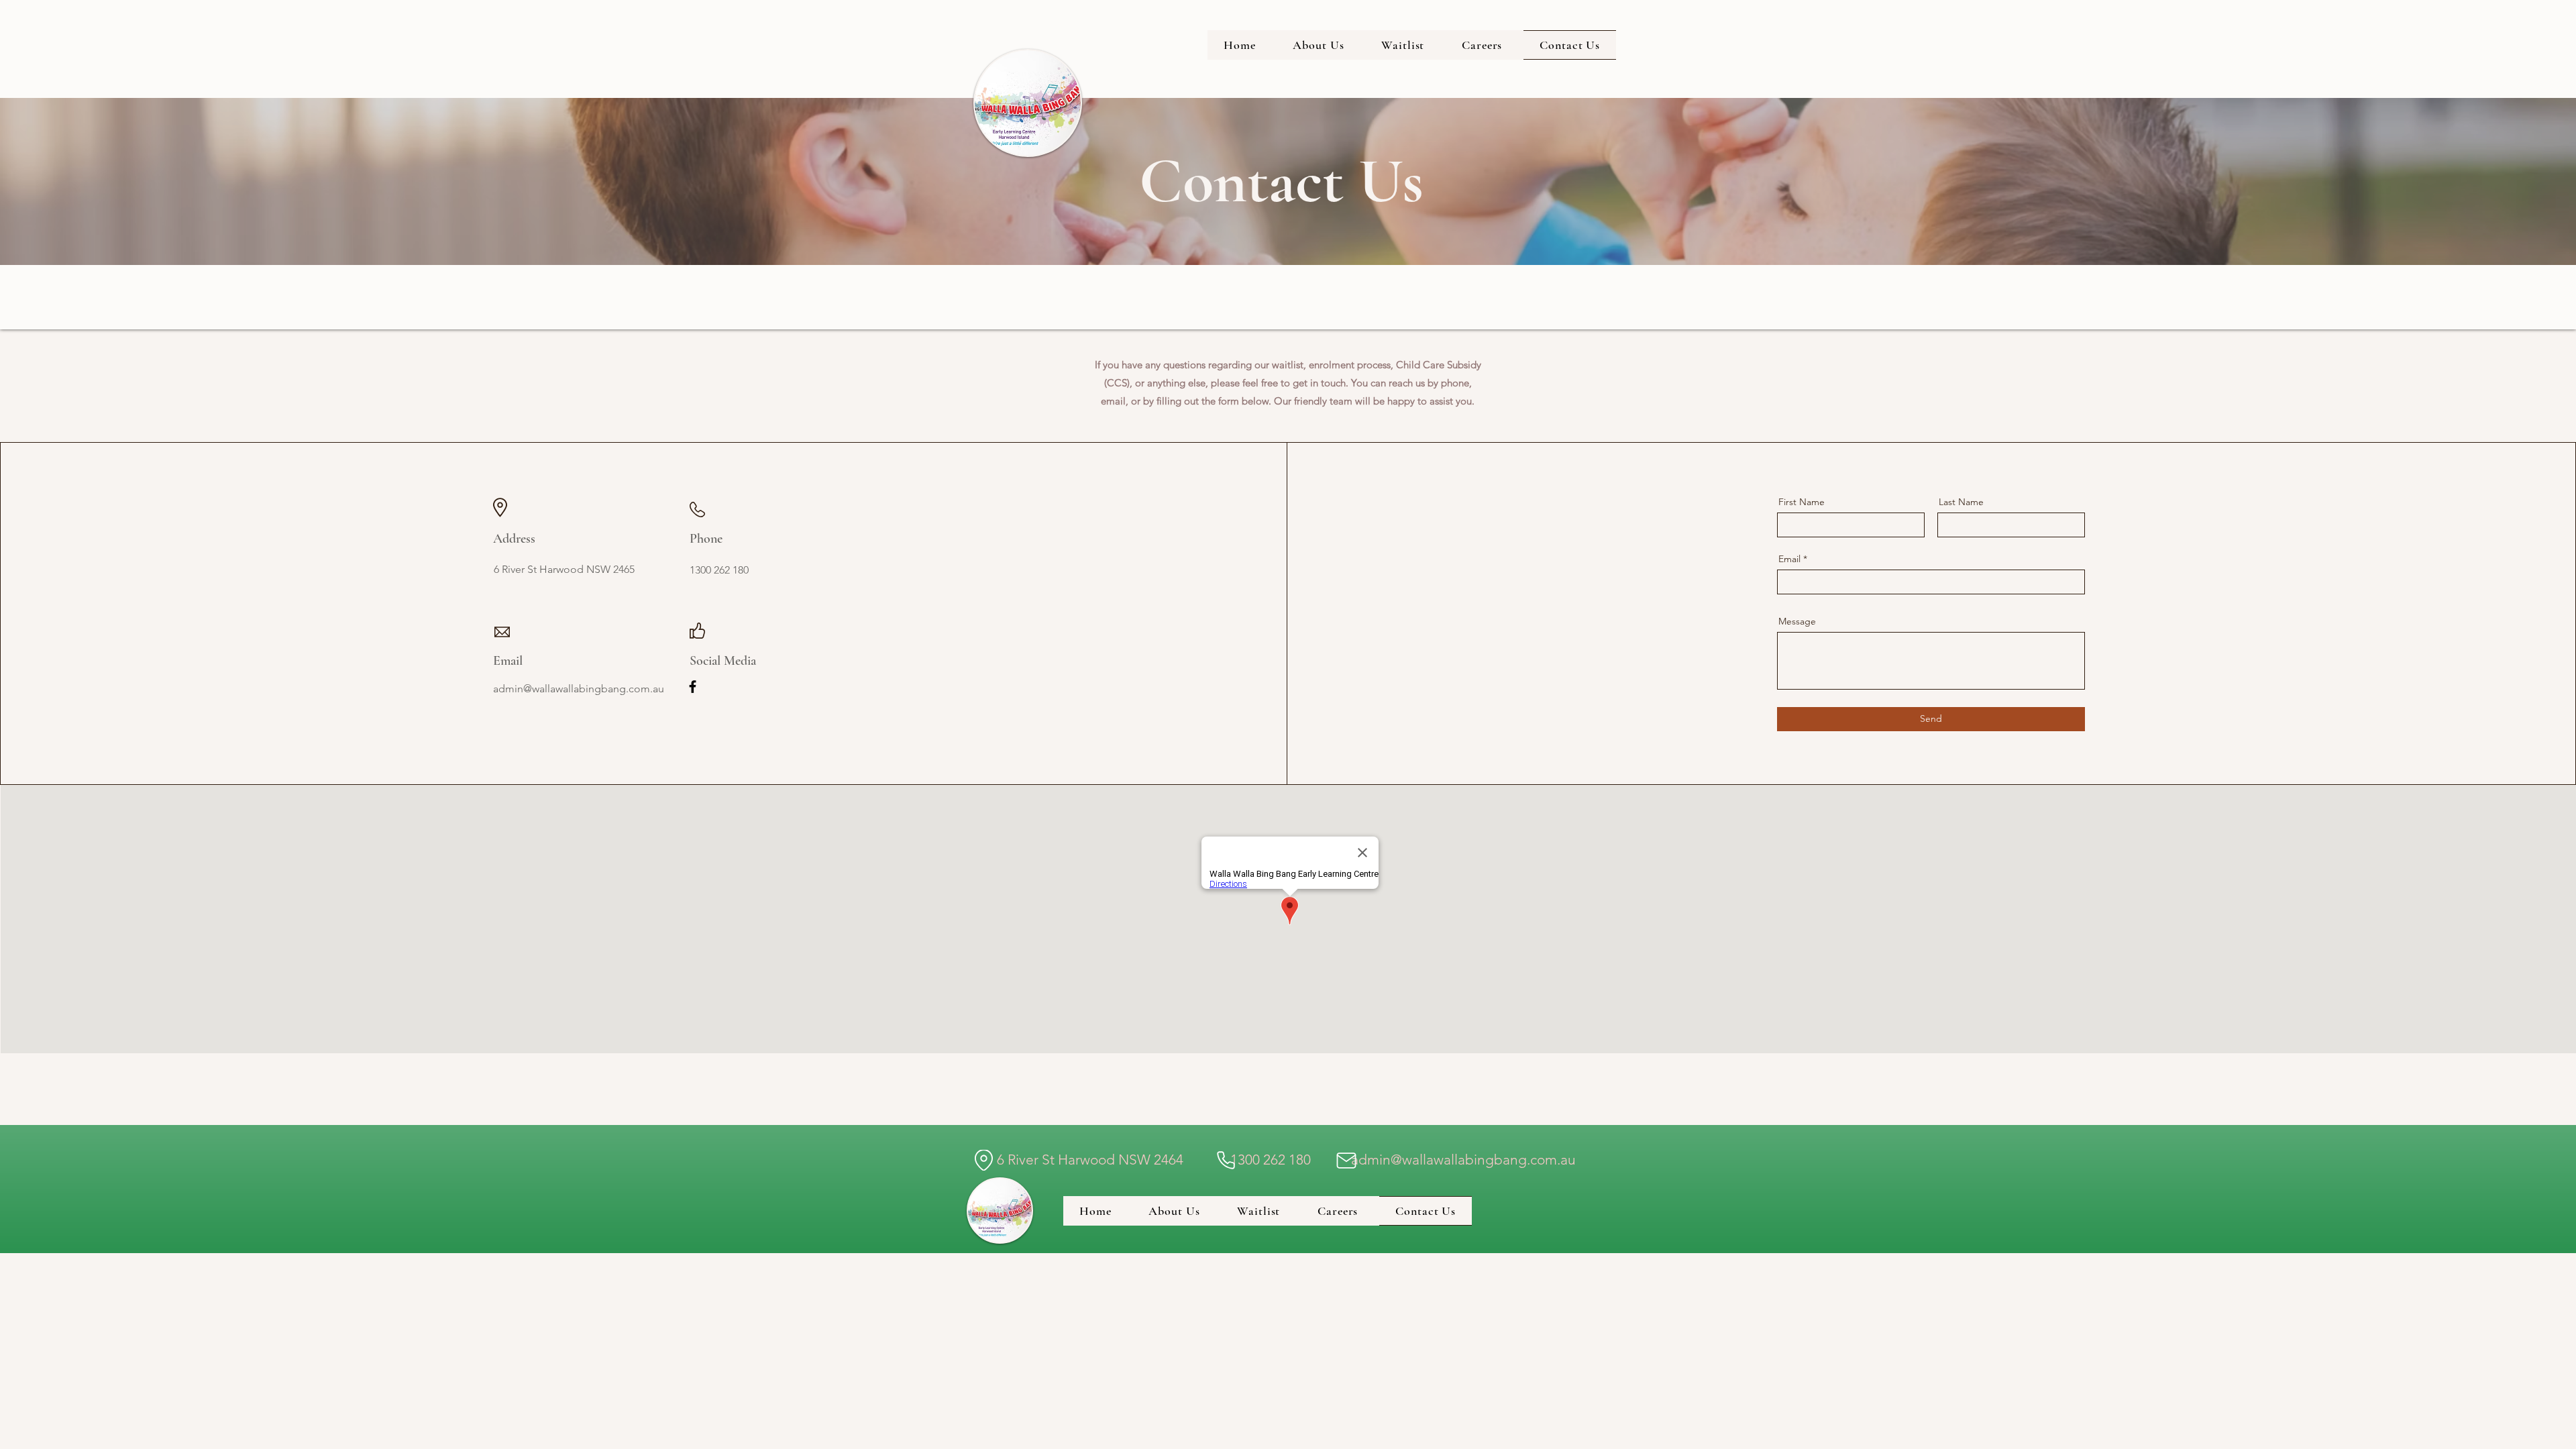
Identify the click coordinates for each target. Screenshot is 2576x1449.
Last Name (1961, 502)
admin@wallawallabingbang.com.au (1463, 1160)
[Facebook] (693, 687)
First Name (1802, 502)
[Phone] (1226, 1160)
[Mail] (1346, 1160)
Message (1797, 621)
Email (1789, 559)
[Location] (983, 1160)
